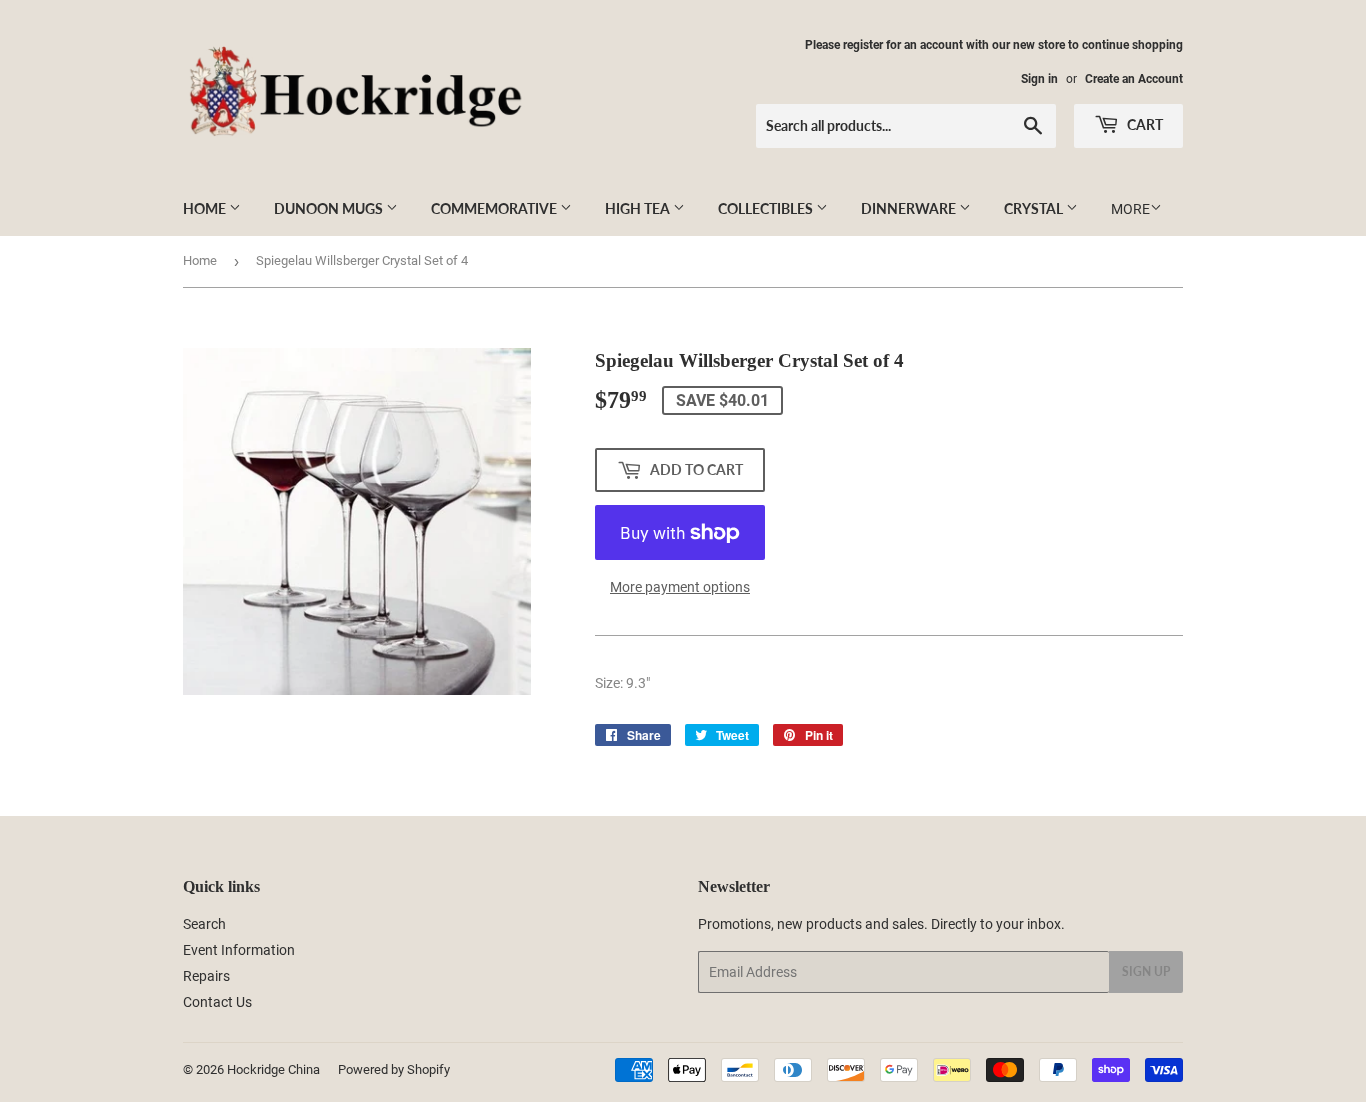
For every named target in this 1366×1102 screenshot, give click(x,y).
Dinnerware (910, 208)
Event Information (239, 950)
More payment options (680, 587)
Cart (1143, 124)
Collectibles (767, 208)
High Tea (639, 208)
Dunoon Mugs (330, 208)
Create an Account (1134, 79)
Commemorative (495, 208)
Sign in (1039, 79)
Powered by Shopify (394, 1069)
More (1130, 209)
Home (206, 208)
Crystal (1035, 208)
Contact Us (217, 1002)
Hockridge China (273, 1069)
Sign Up (1146, 971)
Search (204, 924)
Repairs (206, 976)
